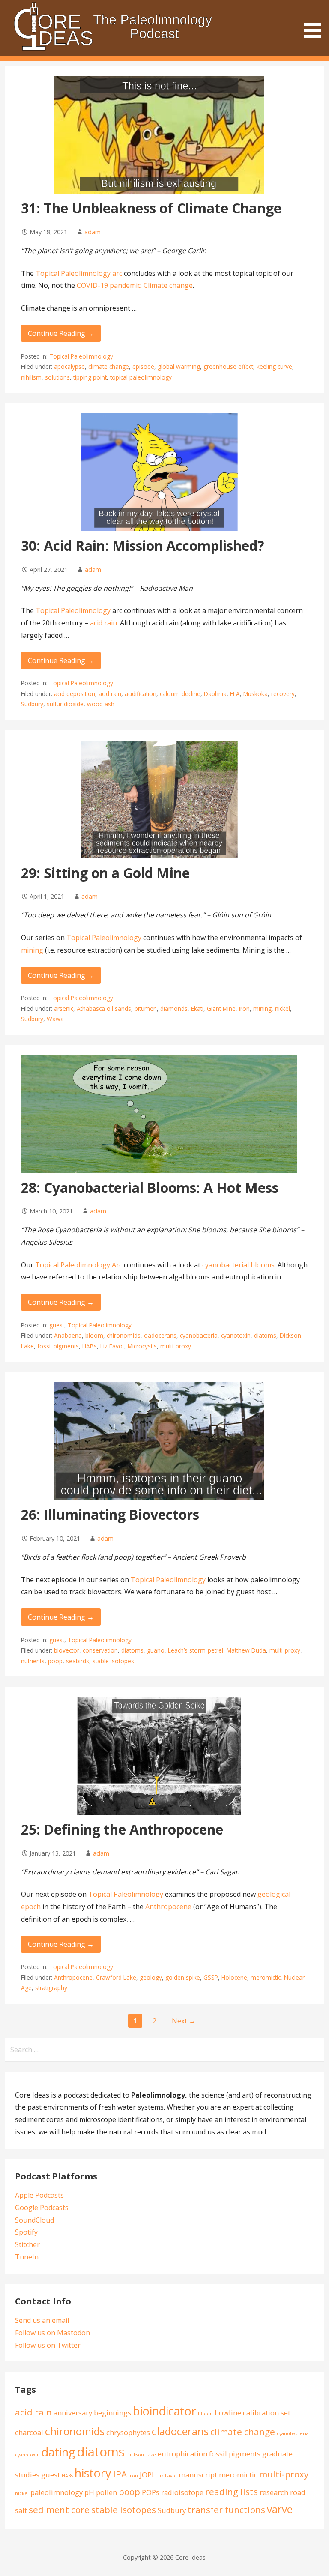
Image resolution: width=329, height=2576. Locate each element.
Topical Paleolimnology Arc (79, 1265)
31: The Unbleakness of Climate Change (151, 208)
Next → (184, 2021)
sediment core (59, 2510)
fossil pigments (58, 1346)
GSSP (211, 1977)
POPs (151, 2492)
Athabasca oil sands (104, 1009)
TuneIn (27, 2257)
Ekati (197, 1009)
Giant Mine (221, 1009)
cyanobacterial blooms (238, 1265)
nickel (283, 1009)
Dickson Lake (141, 2455)
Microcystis (142, 1346)
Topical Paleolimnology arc (79, 273)
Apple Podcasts (39, 2195)
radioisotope (182, 2492)
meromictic (266, 1977)
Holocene (234, 1977)
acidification (141, 694)
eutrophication (182, 2454)
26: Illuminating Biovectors (110, 1514)
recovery (283, 694)
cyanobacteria (199, 1335)
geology (151, 1977)
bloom (94, 1335)
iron (244, 1009)
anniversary (73, 2413)
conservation (100, 1650)
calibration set (267, 2413)
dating (58, 2452)
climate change (109, 366)
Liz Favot (112, 1346)
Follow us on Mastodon (52, 2333)
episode (143, 366)
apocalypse (69, 366)
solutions (57, 377)
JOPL (148, 2475)
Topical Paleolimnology (81, 356)
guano (156, 1650)
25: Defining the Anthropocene (122, 1829)
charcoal (29, 2432)
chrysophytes (128, 2432)
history (93, 2473)
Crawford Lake (116, 1977)
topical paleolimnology (141, 377)
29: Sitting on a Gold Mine (105, 873)
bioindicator (164, 2411)
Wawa (55, 1019)
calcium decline (180, 694)
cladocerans (160, 1335)
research (274, 2492)
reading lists (232, 2492)
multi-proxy (176, 1346)
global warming (179, 366)
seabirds (78, 1661)
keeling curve (274, 366)
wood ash (101, 704)
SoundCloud (34, 2220)
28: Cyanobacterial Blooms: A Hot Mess (150, 1188)
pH (89, 2492)
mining (32, 950)
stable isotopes (113, 1661)
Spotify (26, 2232)
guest (57, 1325)
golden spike (183, 1977)
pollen (106, 2492)
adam (93, 232)
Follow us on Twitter (48, 2345)
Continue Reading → (61, 333)
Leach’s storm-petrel (196, 1650)
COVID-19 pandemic (109, 285)
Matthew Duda (246, 1650)
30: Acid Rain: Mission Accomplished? (143, 545)
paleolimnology (57, 2492)
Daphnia (215, 694)
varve (280, 2509)
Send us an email (42, 2320)
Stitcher (27, 2244)
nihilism (31, 377)
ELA (235, 694)
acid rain (103, 623)
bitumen (146, 1009)
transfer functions (226, 2510)
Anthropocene (168, 1907)
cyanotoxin (236, 1335)
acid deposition (75, 694)
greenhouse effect (228, 366)
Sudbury (32, 704)
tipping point (90, 377)
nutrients (33, 1661)
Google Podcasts (42, 2208)
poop (55, 1661)
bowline (228, 2413)
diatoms (265, 1335)
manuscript (198, 2475)
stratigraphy (51, 1988)
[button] (315, 20)
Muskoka (256, 694)
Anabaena (68, 1335)
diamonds (174, 1009)
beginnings (112, 2413)
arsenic (64, 1009)
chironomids (124, 1335)
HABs (90, 1346)
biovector (67, 1650)
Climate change (168, 285)
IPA (120, 2474)
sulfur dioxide (65, 704)
